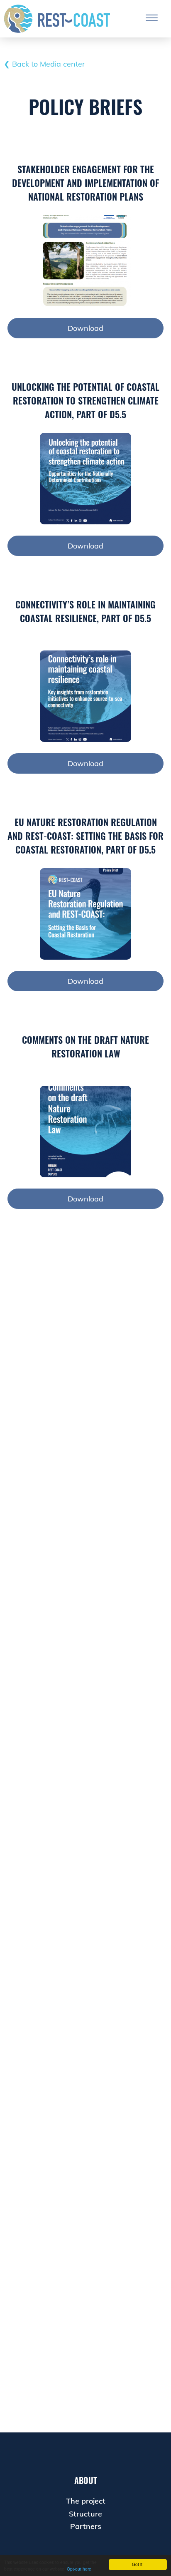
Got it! (138, 2564)
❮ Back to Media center (44, 64)
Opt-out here (79, 2569)
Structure (85, 2514)
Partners (86, 2526)
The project (86, 2501)
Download (85, 328)
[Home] (57, 19)
